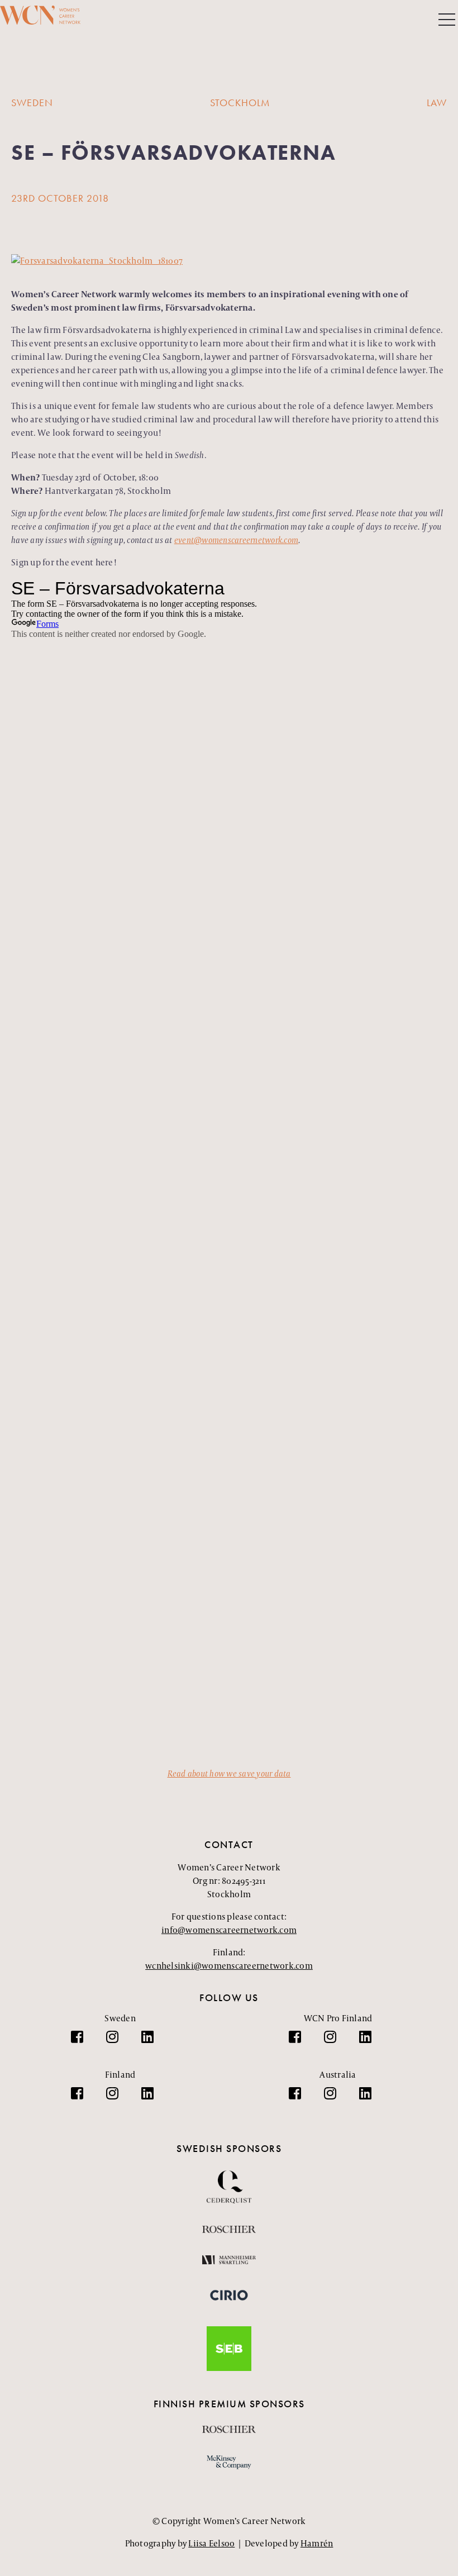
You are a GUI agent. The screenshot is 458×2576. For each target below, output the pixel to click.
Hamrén (317, 2543)
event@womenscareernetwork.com (236, 540)
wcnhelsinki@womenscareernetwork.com (229, 1966)
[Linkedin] (153, 2042)
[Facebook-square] (83, 2042)
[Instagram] (118, 2042)
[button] (447, 21)
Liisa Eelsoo (211, 2543)
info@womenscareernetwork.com (229, 1930)
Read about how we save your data (229, 1773)
